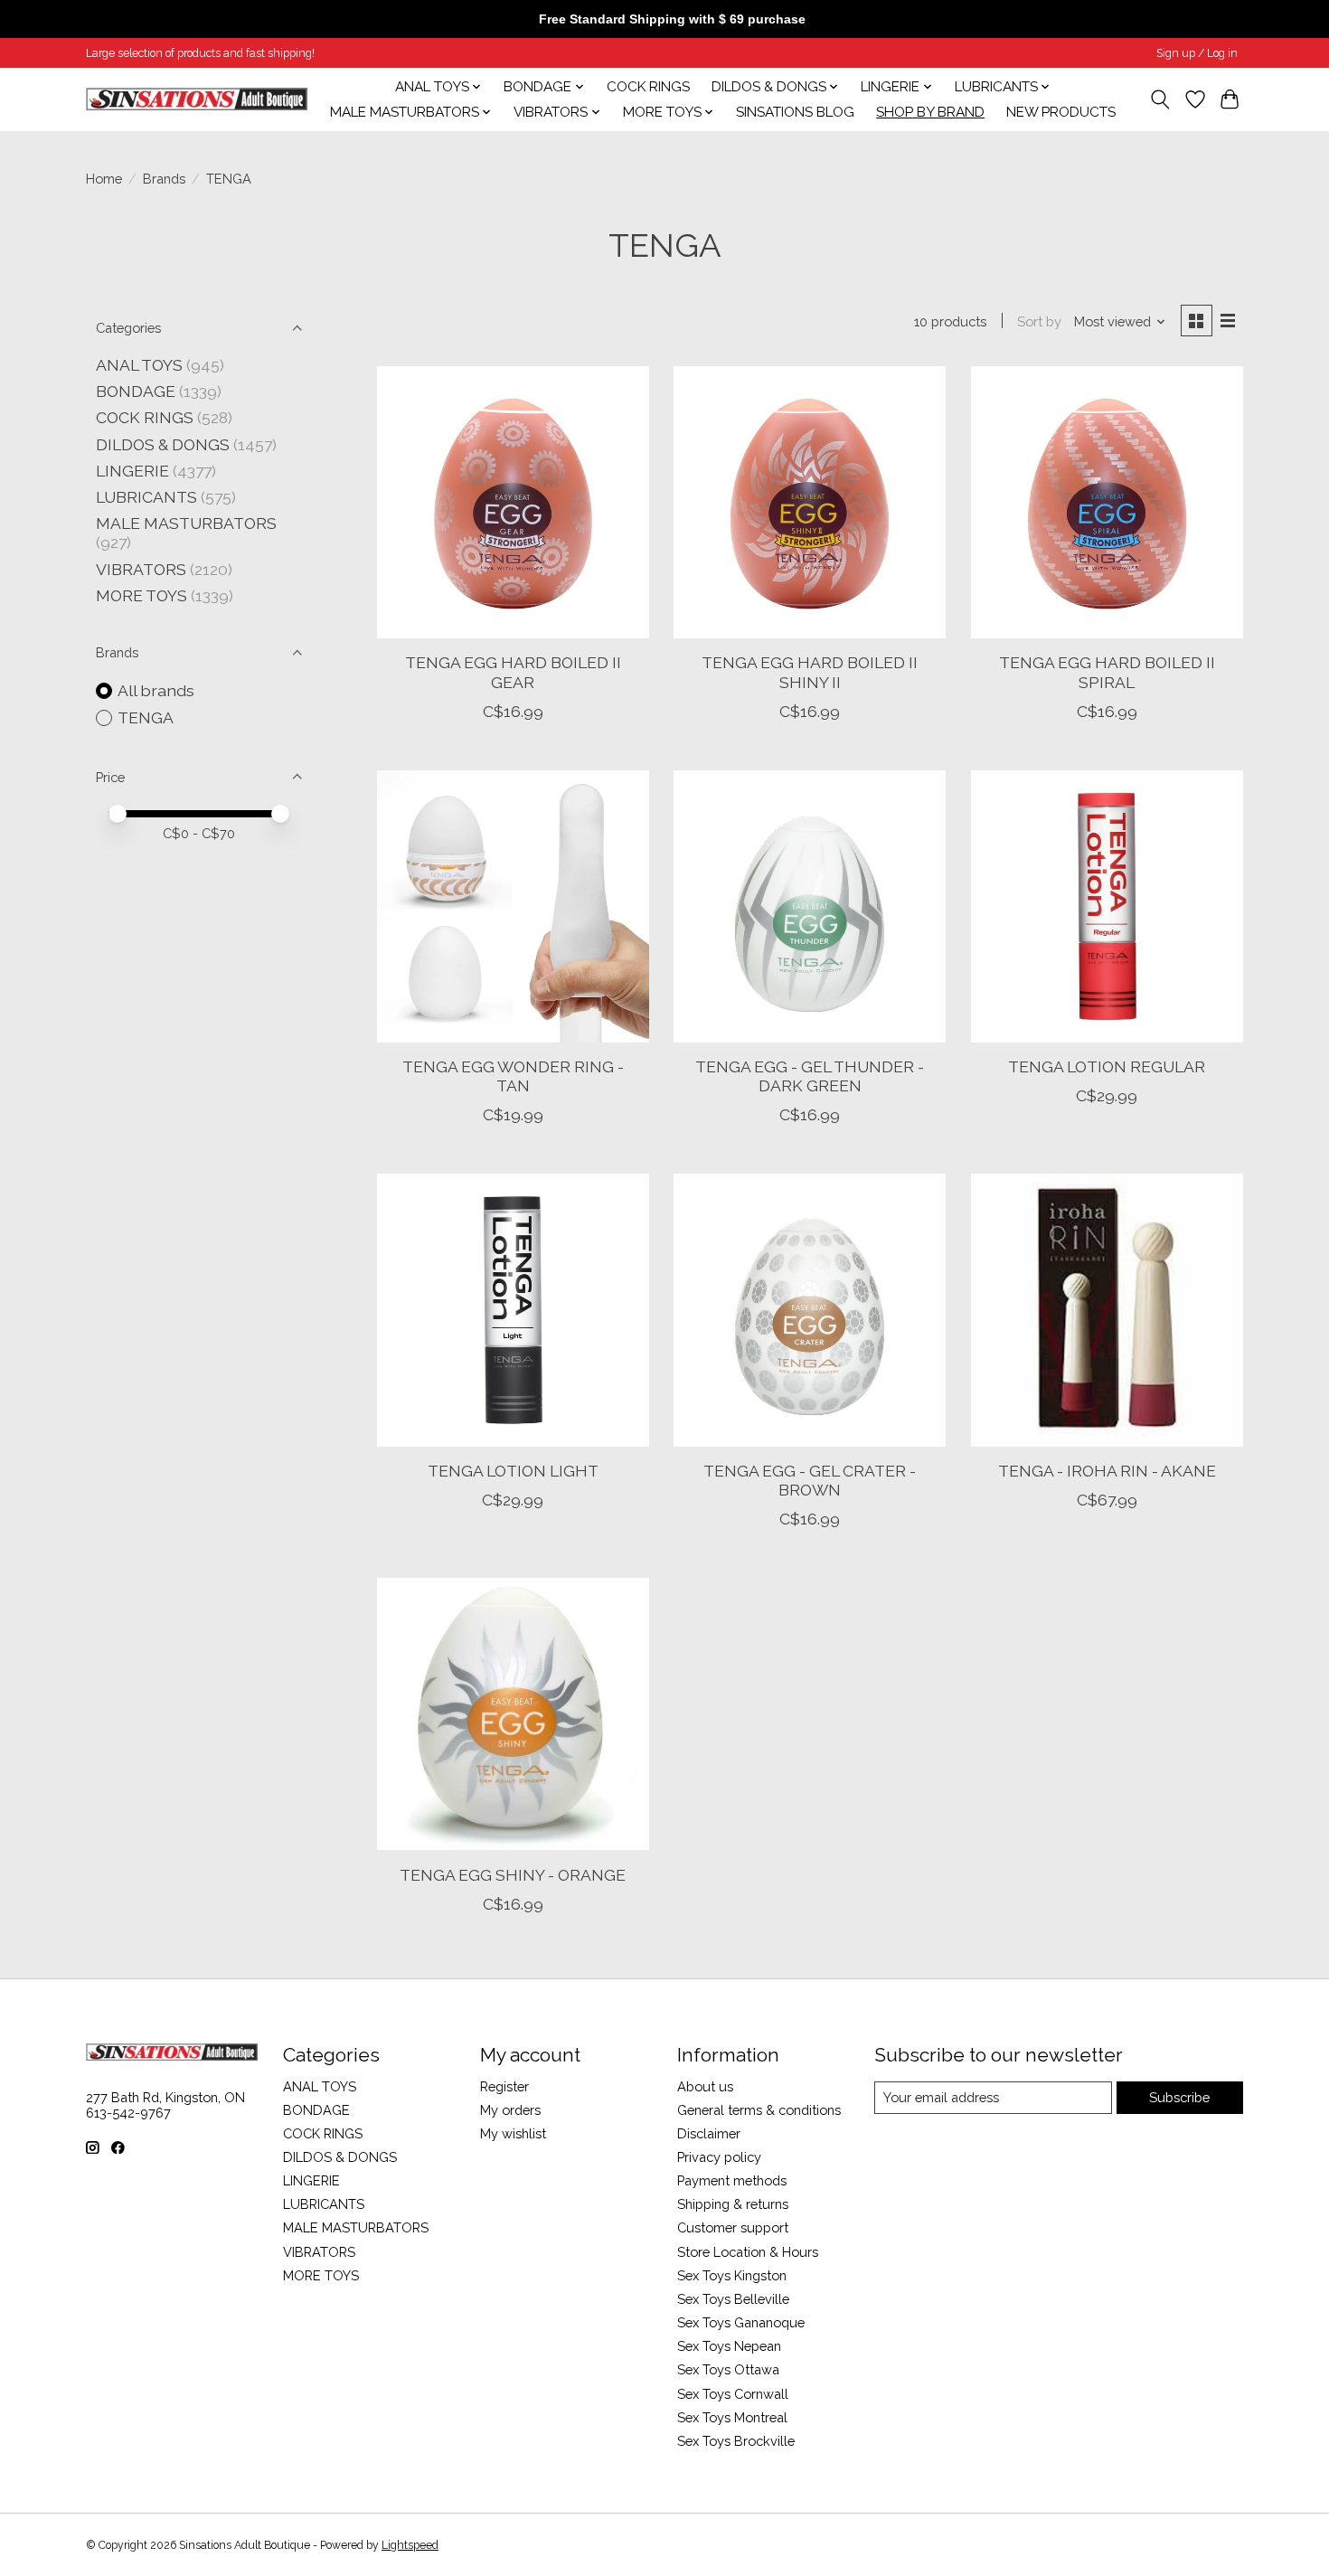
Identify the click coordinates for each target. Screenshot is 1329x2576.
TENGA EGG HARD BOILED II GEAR (513, 672)
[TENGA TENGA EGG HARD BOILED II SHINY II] (810, 502)
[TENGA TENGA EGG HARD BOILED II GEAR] (513, 502)
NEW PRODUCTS (1061, 112)
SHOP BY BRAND (930, 112)
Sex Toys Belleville (733, 2299)
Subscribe (1179, 2097)
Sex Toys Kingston (732, 2275)
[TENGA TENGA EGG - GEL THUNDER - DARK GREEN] (810, 906)
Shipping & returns (733, 2204)
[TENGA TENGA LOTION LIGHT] (513, 1310)
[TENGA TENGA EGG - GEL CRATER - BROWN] (810, 1310)
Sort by (1039, 321)
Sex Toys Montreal (732, 2417)
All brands (156, 690)
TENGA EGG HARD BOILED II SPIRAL (1107, 672)
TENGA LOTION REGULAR (1107, 1066)
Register (504, 2086)
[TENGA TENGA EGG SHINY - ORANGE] (513, 1714)
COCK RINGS (648, 87)
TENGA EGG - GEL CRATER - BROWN (810, 1480)
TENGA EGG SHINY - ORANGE (513, 1875)
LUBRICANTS (146, 497)
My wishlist (513, 2133)
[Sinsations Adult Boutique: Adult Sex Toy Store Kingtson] (197, 99)
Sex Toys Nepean (729, 2346)
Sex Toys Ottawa (728, 2369)
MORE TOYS (141, 595)
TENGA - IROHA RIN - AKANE (1107, 1471)
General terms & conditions (759, 2110)
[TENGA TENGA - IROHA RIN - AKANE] (1107, 1310)
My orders (510, 2110)
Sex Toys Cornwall (733, 2394)
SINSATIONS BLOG (795, 112)
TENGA (146, 717)
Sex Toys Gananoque (741, 2322)
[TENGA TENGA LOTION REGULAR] (1107, 906)
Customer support (733, 2227)
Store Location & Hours (748, 2252)
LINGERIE (132, 471)
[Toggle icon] (1160, 99)
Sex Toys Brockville (736, 2441)
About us (705, 2086)
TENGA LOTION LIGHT (513, 1471)
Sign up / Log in (1197, 53)
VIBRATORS (141, 569)
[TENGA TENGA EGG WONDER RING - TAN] (513, 906)
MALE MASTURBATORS (186, 523)
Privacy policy (719, 2157)
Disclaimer (709, 2133)
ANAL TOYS (139, 365)
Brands (164, 179)
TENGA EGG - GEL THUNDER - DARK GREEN (810, 1076)
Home (104, 179)
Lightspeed (410, 2545)
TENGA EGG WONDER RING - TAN (513, 1076)
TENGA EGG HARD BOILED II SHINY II (810, 672)
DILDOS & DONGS (163, 444)
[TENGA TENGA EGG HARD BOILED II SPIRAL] (1107, 502)
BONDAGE (136, 391)
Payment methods (732, 2180)
